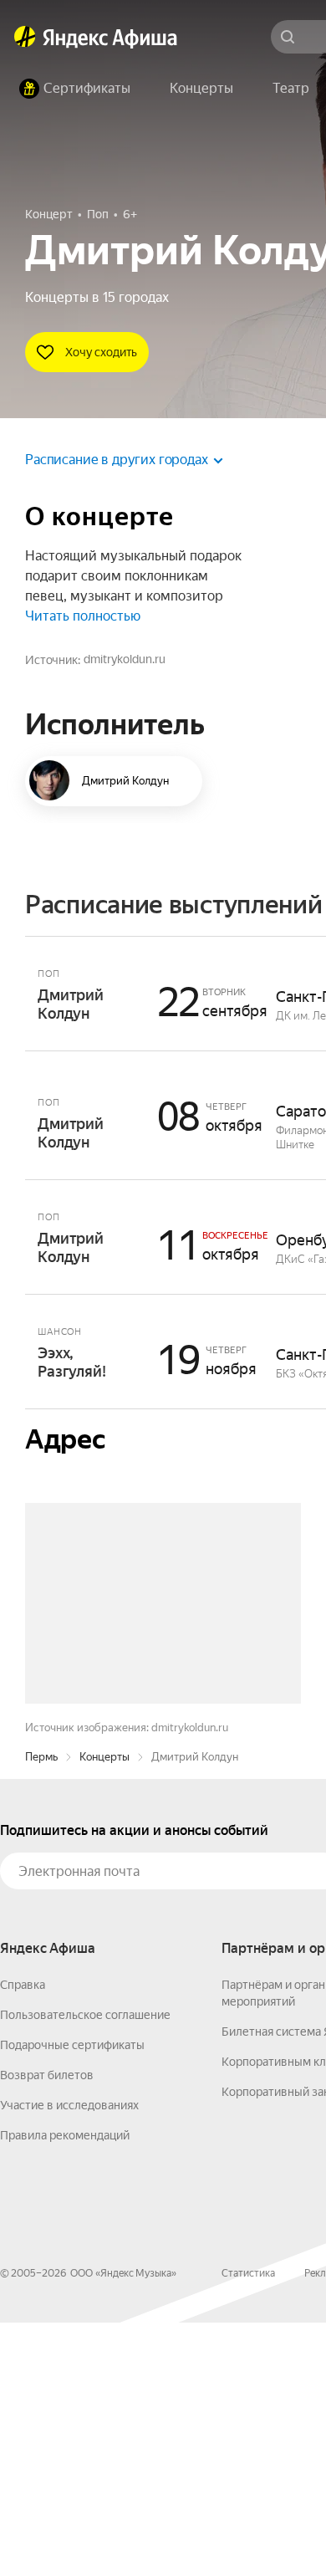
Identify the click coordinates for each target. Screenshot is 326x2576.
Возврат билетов (47, 2328)
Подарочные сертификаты (72, 2298)
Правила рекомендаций (65, 2389)
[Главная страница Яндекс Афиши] (25, 37)
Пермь (41, 2010)
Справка (23, 2238)
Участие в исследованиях (69, 2359)
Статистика (248, 2527)
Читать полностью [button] (83, 616)
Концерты (104, 2010)
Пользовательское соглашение (85, 2268)
